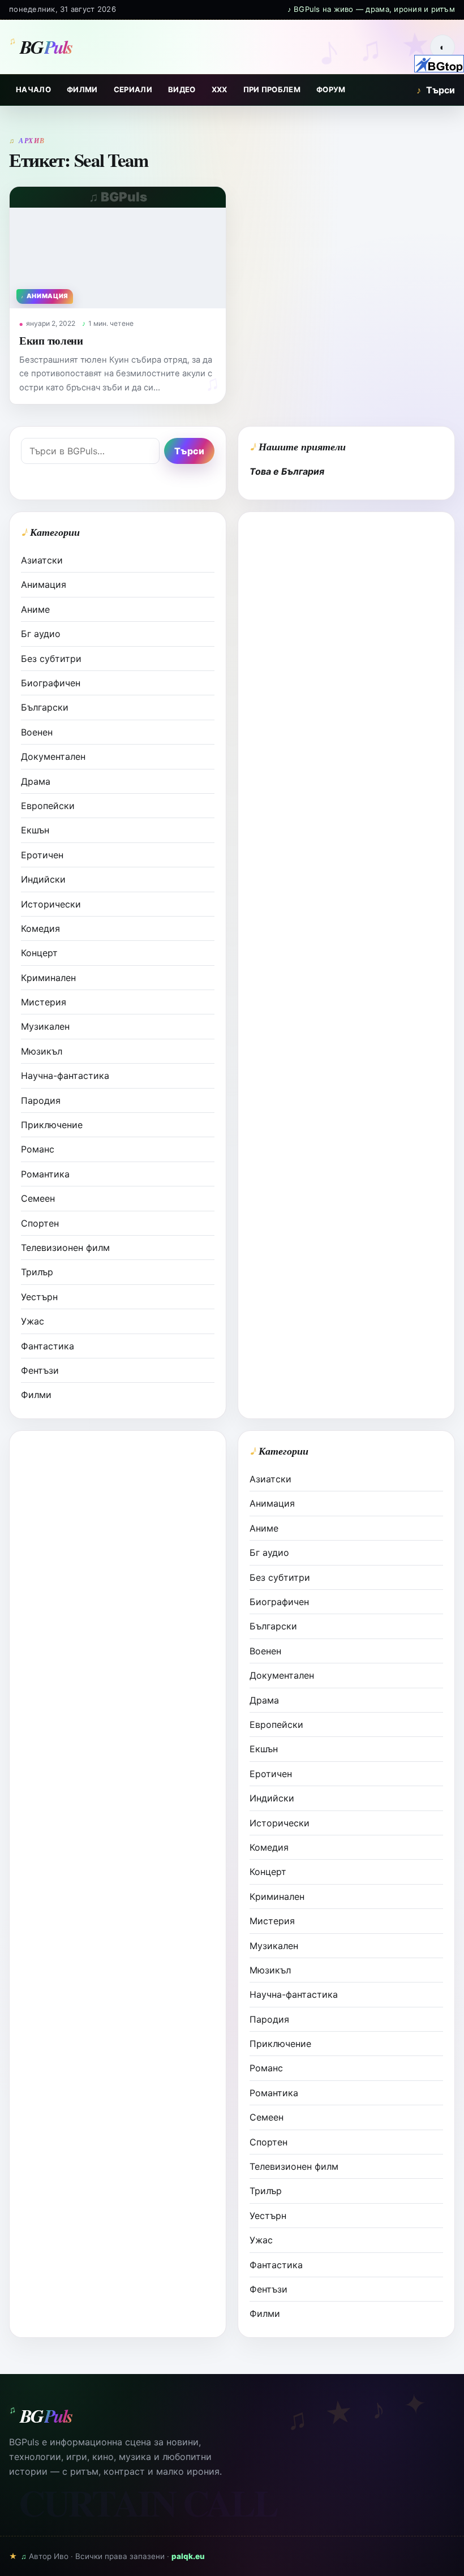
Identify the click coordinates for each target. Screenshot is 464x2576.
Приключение (52, 1125)
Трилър (37, 1272)
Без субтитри (51, 659)
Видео (182, 89)
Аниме (35, 609)
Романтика (45, 1174)
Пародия (41, 1100)
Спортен (40, 1223)
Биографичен (51, 683)
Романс (38, 1149)
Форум (331, 89)
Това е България (287, 471)
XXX (220, 89)
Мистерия (44, 1002)
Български (45, 707)
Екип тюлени (51, 340)
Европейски (48, 806)
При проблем (272, 89)
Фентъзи (40, 1370)
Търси (436, 90)
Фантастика (48, 1346)
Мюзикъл (42, 1051)
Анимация (44, 584)
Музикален (45, 1026)
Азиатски (42, 560)
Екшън (35, 830)
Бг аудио (41, 634)
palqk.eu (188, 2556)
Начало (33, 89)
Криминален (48, 978)
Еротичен (42, 855)
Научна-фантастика (65, 1076)
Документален (53, 756)
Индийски (43, 879)
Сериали (133, 89)
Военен (37, 732)
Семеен (38, 1198)
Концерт (39, 953)
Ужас (33, 1321)
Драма (36, 781)
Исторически (51, 904)
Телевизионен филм (65, 1248)
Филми (82, 89)
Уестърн (39, 1297)
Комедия (40, 928)
